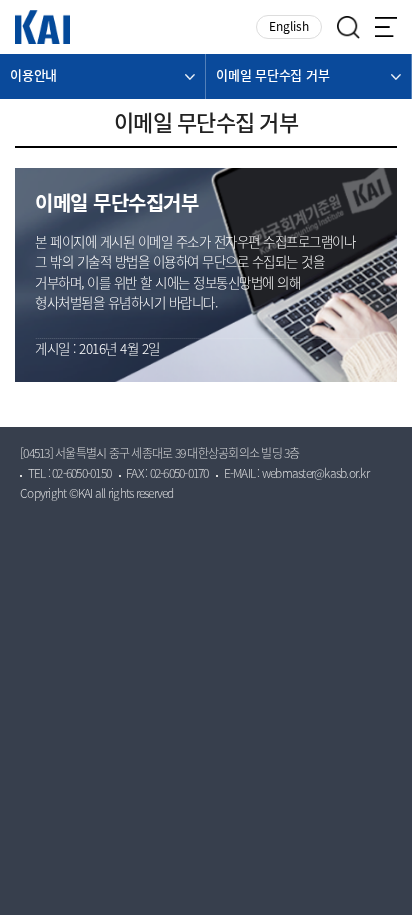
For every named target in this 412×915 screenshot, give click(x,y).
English (289, 27)
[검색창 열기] (348, 27)
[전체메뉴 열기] (386, 27)
